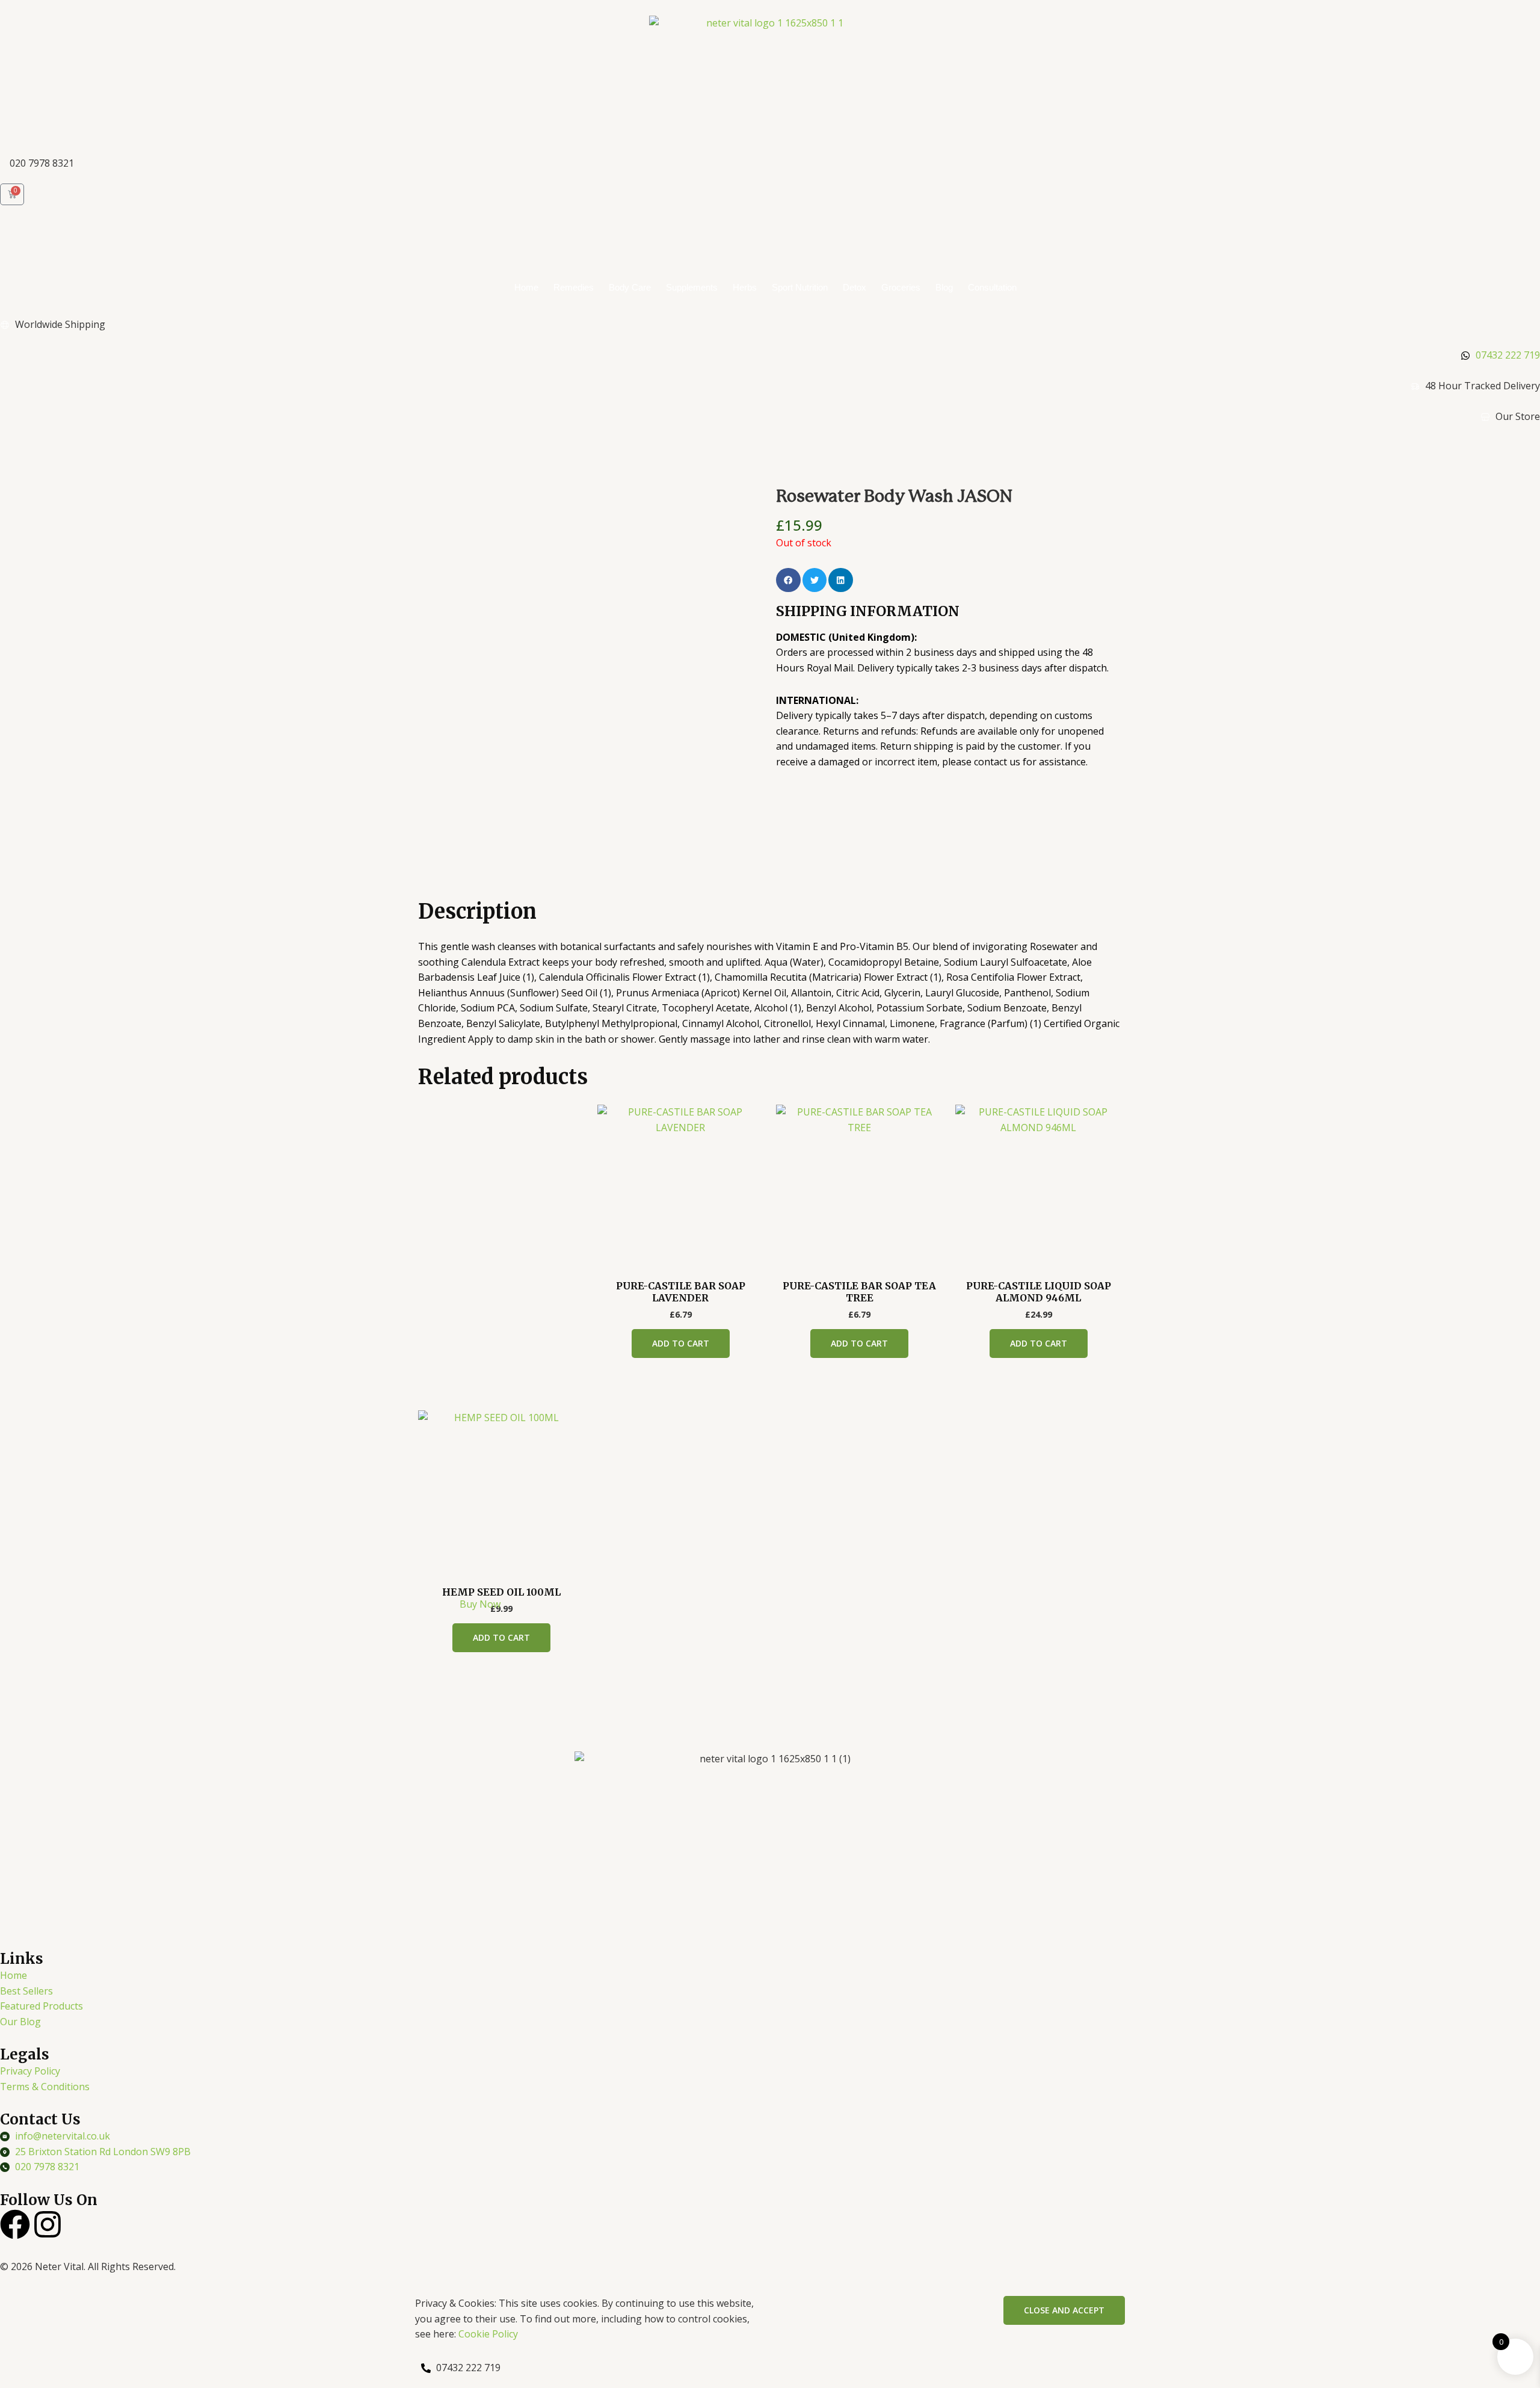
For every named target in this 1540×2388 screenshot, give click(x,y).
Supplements (692, 287)
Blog (944, 287)
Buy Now (480, 1604)
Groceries (901, 287)
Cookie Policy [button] (488, 2334)
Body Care (630, 287)
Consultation (992, 287)
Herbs (745, 287)
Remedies (574, 287)
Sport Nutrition (800, 287)
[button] (788, 580)
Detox (855, 287)
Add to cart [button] (681, 1343)
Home (526, 287)
